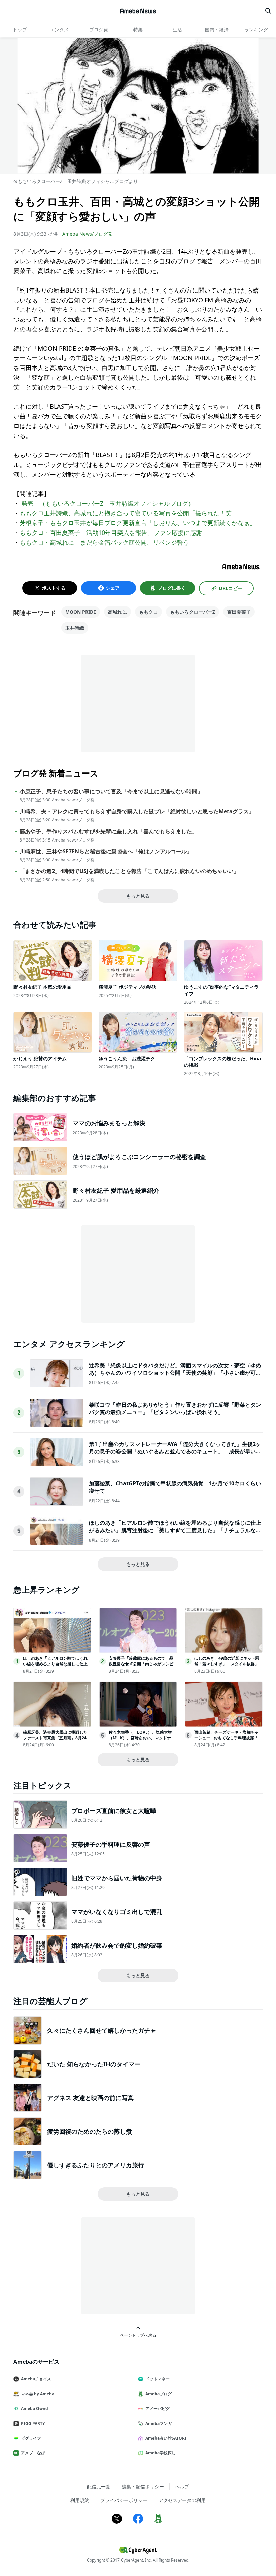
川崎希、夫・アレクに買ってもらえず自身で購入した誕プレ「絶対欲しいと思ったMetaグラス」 (137, 811)
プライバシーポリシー (124, 2500)
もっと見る (138, 896)
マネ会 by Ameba (38, 2394)
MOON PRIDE (81, 612)
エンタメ (59, 29)
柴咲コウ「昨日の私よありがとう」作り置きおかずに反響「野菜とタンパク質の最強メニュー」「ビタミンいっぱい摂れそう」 (175, 1408)
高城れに (117, 612)
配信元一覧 (99, 2487)
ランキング (256, 29)
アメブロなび (33, 2453)
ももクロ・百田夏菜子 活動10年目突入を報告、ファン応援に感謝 (111, 533)
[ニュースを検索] (268, 11)
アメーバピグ (158, 2409)
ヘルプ (182, 2487)
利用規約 (80, 2500)
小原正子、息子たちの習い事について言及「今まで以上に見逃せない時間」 (111, 792)
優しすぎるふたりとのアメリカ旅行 (96, 2165)
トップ (20, 29)
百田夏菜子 (239, 612)
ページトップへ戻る (138, 2335)
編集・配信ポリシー (143, 2487)
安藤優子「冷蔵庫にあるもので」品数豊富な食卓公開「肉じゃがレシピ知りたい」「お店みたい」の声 (141, 1664)
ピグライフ (31, 2438)
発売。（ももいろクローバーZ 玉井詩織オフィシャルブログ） (107, 503)
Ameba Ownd (34, 2409)
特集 (138, 29)
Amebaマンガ (159, 2423)
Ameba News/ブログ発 (87, 234)
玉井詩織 (75, 628)
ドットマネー (158, 2379)
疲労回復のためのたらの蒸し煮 (90, 2131)
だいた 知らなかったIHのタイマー (94, 2064)
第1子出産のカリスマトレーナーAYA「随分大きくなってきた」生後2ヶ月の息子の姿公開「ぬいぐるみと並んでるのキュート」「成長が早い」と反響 (175, 1452)
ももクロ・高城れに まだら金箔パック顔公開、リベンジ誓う (104, 542)
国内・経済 (217, 29)
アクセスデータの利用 (182, 2500)
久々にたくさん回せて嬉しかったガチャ (102, 2030)
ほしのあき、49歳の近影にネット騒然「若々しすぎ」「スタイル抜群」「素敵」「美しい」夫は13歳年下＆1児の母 (228, 1667)
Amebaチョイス (36, 2379)
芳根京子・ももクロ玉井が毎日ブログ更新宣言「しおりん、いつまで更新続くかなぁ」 (138, 523)
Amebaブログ (159, 2394)
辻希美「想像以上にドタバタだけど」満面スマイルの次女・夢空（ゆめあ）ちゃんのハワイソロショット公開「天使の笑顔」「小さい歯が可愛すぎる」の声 (175, 1373)
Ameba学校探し (161, 2453)
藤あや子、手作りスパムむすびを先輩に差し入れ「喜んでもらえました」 (108, 832)
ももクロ (148, 612)
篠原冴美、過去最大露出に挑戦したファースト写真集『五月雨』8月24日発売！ (57, 1738)
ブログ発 (99, 29)
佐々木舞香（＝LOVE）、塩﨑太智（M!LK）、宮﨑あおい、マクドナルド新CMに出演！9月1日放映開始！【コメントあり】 (142, 1741)
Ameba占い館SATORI (166, 2438)
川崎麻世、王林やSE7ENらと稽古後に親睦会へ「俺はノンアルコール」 (106, 851)
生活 (177, 29)
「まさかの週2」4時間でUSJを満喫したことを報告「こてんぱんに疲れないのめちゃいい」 (129, 871)
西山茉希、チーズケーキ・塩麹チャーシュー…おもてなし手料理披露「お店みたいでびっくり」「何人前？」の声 (228, 1741)
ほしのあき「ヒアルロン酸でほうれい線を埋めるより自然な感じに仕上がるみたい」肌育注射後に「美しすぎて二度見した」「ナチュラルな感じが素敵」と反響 (175, 1530)
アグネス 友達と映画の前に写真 (90, 2098)
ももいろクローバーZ (193, 612)
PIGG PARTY (33, 2423)
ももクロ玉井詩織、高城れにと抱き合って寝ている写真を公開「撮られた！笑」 (129, 513)
